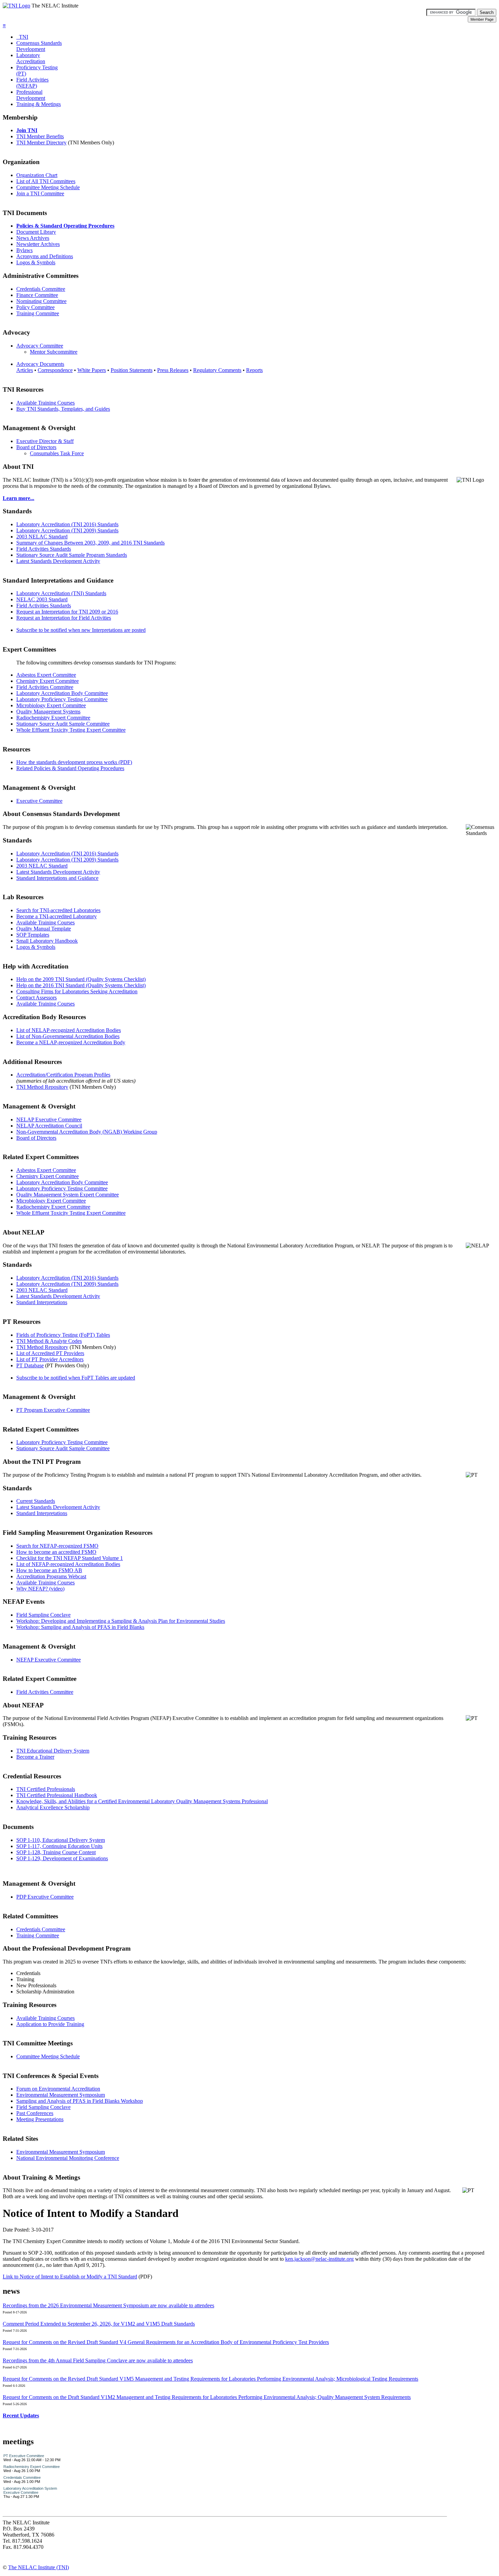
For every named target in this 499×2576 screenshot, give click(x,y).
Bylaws (24, 250)
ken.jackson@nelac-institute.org (319, 2259)
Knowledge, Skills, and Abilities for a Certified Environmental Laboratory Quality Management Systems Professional (142, 1801)
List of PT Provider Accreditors (50, 1359)
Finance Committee (37, 295)
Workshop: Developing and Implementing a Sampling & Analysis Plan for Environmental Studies (121, 1621)
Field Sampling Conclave (43, 1615)
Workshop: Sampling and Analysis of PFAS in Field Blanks (80, 1627)
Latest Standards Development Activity (58, 561)
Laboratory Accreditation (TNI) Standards (61, 593)
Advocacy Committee (40, 346)
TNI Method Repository (42, 1087)
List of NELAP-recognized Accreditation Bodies (69, 1030)
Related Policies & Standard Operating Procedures (70, 768)
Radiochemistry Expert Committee (53, 718)
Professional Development (31, 95)
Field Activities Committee (45, 687)
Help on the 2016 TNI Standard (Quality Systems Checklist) (81, 985)
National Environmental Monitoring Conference (68, 2158)
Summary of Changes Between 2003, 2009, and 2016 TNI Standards (90, 543)
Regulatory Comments (217, 370)
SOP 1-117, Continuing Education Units (59, 1846)
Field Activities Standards (44, 549)
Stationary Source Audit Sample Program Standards (72, 555)
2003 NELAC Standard (42, 537)
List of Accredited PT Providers (50, 1353)
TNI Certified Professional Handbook (57, 1795)
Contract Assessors (36, 998)
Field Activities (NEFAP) (32, 83)
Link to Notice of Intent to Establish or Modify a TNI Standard (70, 2277)
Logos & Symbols (36, 262)
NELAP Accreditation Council (49, 1126)
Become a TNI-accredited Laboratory (57, 916)
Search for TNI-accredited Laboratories (58, 910)
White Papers (92, 370)
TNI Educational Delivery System (53, 1751)
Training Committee (38, 313)
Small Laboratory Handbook (47, 941)
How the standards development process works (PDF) (74, 762)
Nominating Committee (41, 301)
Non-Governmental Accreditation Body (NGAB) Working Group (87, 1132)
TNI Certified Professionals (46, 1789)
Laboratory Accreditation (31, 58)
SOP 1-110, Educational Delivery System (61, 1840)
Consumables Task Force (57, 453)
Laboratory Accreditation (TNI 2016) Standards (67, 524)
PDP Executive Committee (45, 1897)
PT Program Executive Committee (53, 1410)
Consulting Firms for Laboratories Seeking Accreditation (77, 991)
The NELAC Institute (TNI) (39, 2567)
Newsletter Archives (38, 244)
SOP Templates (33, 935)
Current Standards (36, 1501)
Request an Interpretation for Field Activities (64, 618)
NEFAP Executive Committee (49, 1660)
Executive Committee (39, 801)
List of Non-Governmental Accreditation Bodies (68, 1036)
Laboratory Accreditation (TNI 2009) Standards (67, 530)
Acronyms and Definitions (45, 256)
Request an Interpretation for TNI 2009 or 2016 (67, 612)
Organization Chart (37, 175)
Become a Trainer (35, 1757)
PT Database (30, 1365)
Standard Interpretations (42, 1302)
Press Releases (173, 370)
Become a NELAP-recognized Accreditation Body (71, 1042)
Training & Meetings (39, 104)
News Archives (33, 238)
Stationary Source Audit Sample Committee (63, 724)
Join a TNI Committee (40, 193)
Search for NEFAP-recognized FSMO (57, 1546)
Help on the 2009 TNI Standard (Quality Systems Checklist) (81, 979)
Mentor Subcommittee (54, 352)
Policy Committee (35, 307)
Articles (25, 370)
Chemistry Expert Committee (48, 681)
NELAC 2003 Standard (42, 599)
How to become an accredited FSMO (56, 1552)
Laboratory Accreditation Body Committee (62, 693)
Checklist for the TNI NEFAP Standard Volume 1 (70, 1558)
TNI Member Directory (41, 143)
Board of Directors (36, 447)
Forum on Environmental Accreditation (58, 2089)
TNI (22, 37)
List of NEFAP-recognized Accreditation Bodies (68, 1564)
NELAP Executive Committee (49, 1120)
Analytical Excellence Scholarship (53, 1807)
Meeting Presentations (40, 2119)
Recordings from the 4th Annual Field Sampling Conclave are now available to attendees (98, 2360)
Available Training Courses (45, 403)
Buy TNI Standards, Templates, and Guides (63, 409)
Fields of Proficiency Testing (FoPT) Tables (63, 1335)
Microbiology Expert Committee (51, 705)
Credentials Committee (41, 289)
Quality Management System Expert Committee (68, 1195)
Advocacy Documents (40, 364)
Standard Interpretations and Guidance (57, 878)
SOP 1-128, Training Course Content (56, 1852)
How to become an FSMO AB (49, 1570)
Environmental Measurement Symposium (61, 2095)
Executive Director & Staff (45, 441)
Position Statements (132, 370)
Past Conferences (35, 2113)
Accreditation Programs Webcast (51, 1576)
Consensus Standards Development (39, 46)
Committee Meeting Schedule (48, 187)
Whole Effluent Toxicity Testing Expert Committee (71, 730)
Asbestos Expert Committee (46, 675)
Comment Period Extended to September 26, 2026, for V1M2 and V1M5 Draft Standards (99, 2324)
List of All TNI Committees (46, 181)
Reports (254, 370)
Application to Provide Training (50, 2024)
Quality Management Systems (48, 712)
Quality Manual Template (44, 929)
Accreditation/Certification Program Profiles (63, 1075)
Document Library (36, 232)
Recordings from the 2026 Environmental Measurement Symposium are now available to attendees (108, 2305)
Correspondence (55, 370)
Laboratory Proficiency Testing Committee (62, 699)
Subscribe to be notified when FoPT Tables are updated (76, 1378)
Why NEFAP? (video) (40, 1589)
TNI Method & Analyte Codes (49, 1341)
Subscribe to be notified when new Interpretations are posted (81, 630)
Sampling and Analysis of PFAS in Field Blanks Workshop (80, 2101)
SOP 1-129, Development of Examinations (62, 1858)
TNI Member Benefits (40, 136)
